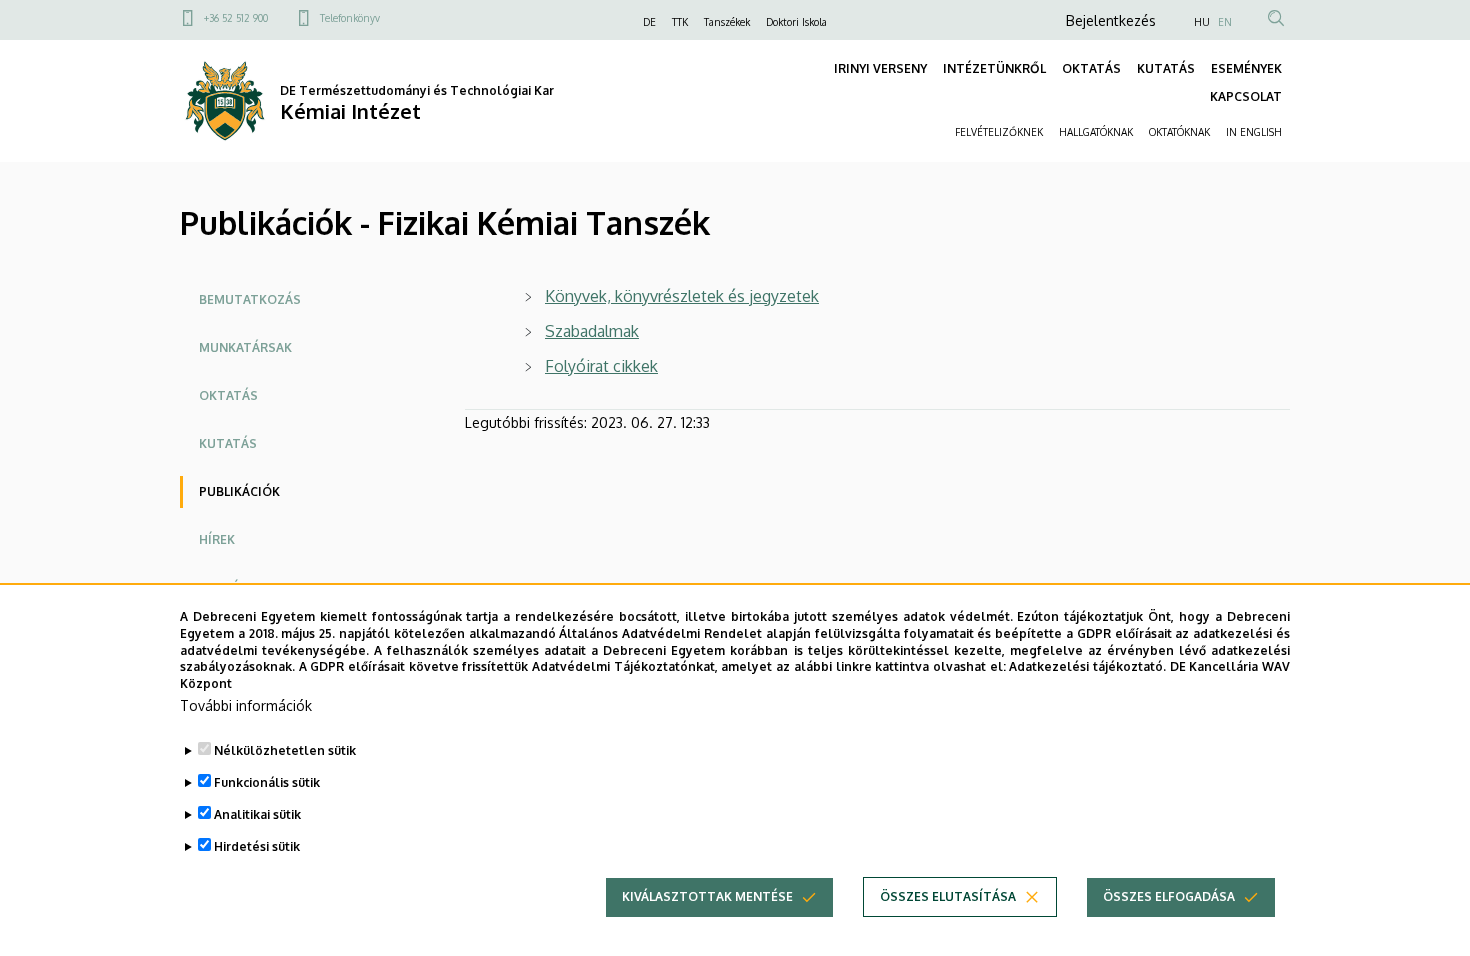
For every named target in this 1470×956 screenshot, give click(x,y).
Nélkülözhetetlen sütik (285, 750)
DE (649, 22)
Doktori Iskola (796, 22)
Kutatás (228, 443)
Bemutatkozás (250, 299)
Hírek (217, 539)
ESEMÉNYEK (1246, 68)
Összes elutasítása (948, 896)
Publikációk (239, 491)
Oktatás (228, 395)
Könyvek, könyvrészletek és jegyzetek (682, 296)
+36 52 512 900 (236, 18)
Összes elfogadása (1169, 896)
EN (1225, 22)
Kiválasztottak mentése (707, 896)
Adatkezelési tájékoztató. (1087, 666)
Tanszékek (727, 22)
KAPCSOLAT (1246, 96)
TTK (680, 22)
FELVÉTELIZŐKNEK (999, 132)
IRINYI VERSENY (880, 68)
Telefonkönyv (350, 18)
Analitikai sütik (257, 814)
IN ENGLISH (1254, 132)
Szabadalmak (592, 331)
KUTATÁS (1166, 68)
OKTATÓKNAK (1179, 132)
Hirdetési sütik (257, 846)
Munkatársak (245, 347)
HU (1202, 22)
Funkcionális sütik (267, 782)
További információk (246, 705)
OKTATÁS (1091, 68)
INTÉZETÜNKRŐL (994, 68)
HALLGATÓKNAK (1096, 132)
